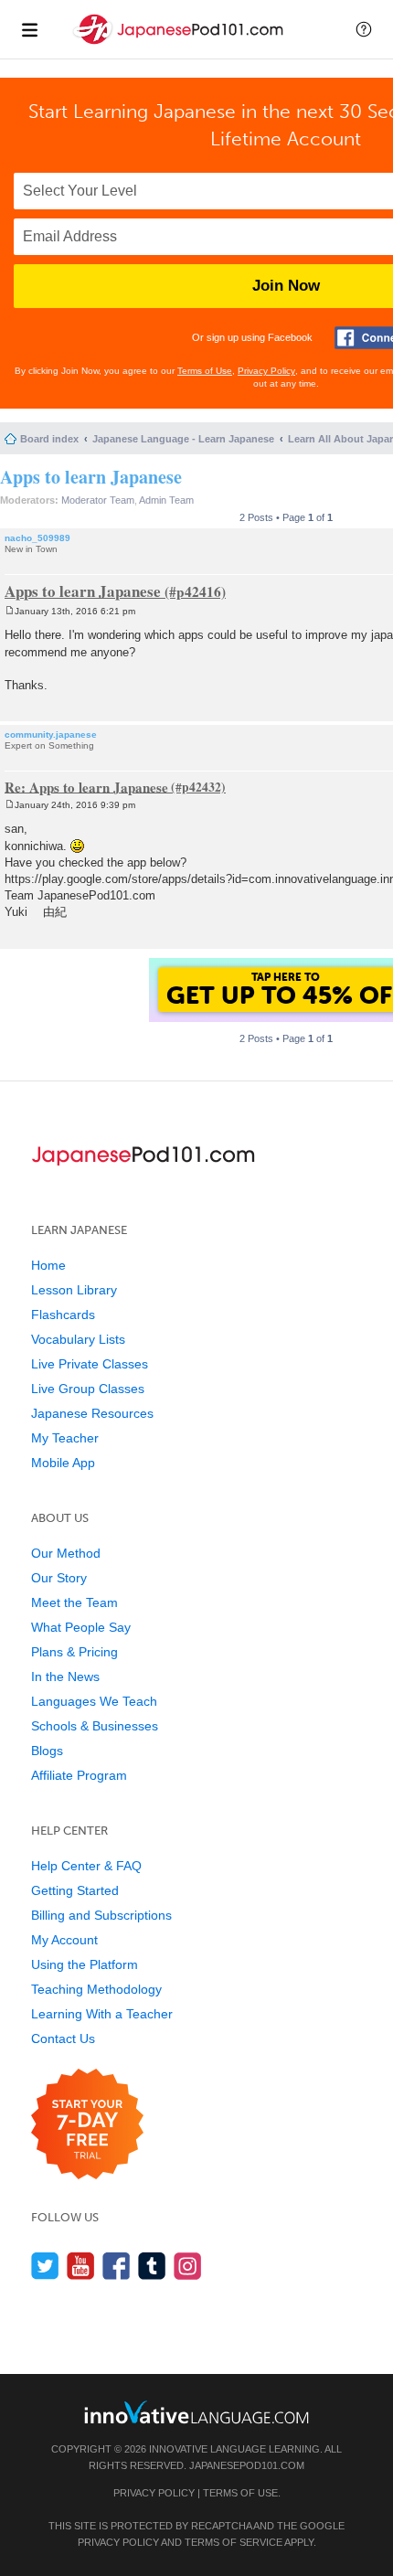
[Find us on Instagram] (188, 2266)
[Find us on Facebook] (117, 2266)
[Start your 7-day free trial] (87, 2125)
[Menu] (29, 29)
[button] (364, 29)
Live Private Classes (90, 1364)
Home (48, 1265)
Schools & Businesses (95, 1726)
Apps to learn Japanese (91, 477)
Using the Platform (85, 1964)
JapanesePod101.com (247, 2465)
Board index (49, 439)
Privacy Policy (266, 371)
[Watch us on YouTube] (81, 2266)
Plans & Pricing (74, 1652)
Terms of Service (234, 2542)
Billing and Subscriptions (101, 1915)
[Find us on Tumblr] (152, 2266)
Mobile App (63, 1463)
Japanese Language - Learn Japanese (183, 439)
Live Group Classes (88, 1389)
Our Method (66, 1553)
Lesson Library (74, 1290)
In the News (65, 1677)
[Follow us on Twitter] (45, 2266)
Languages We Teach (94, 1701)
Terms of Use (205, 371)
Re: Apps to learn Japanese (86, 786)
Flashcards (63, 1315)
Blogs (47, 1751)
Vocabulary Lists (78, 1339)
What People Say (81, 1627)
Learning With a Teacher (102, 2014)
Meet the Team (74, 1602)
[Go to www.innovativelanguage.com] (196, 2412)
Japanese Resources (92, 1413)
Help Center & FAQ (86, 1866)
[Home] (180, 44)
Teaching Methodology (96, 1989)
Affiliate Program (79, 1775)
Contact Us (63, 2038)
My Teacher (65, 1438)
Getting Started (75, 1890)
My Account (64, 1940)
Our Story (59, 1578)
